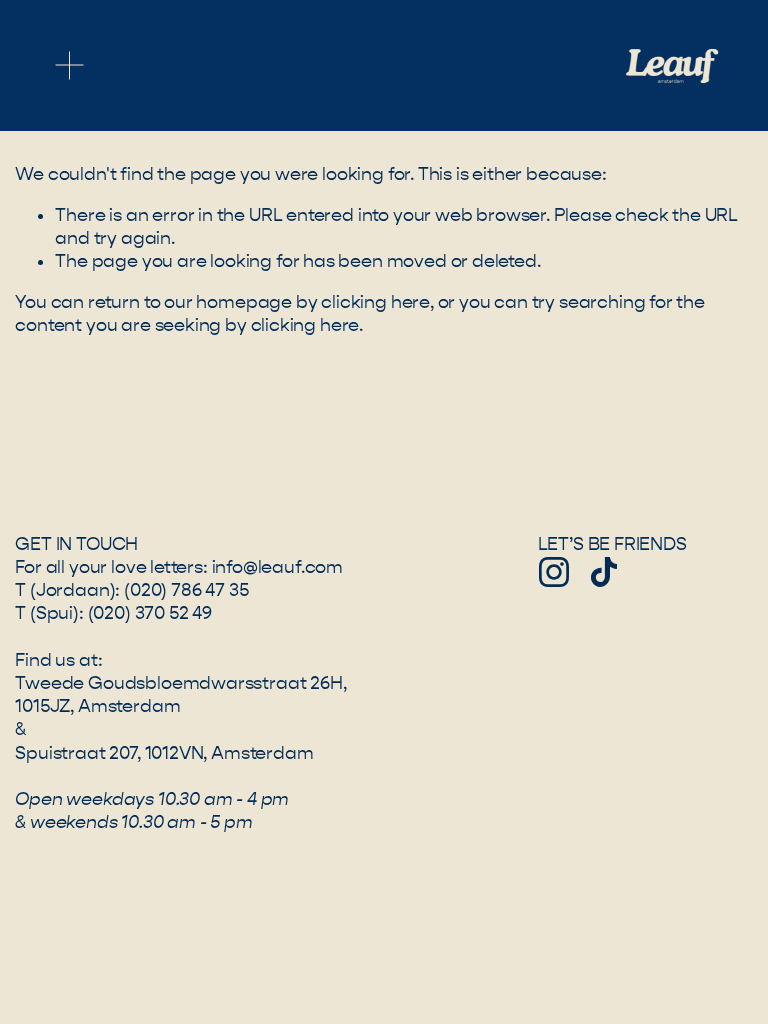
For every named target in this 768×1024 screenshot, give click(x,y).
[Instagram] (554, 572)
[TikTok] (604, 572)
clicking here (375, 302)
